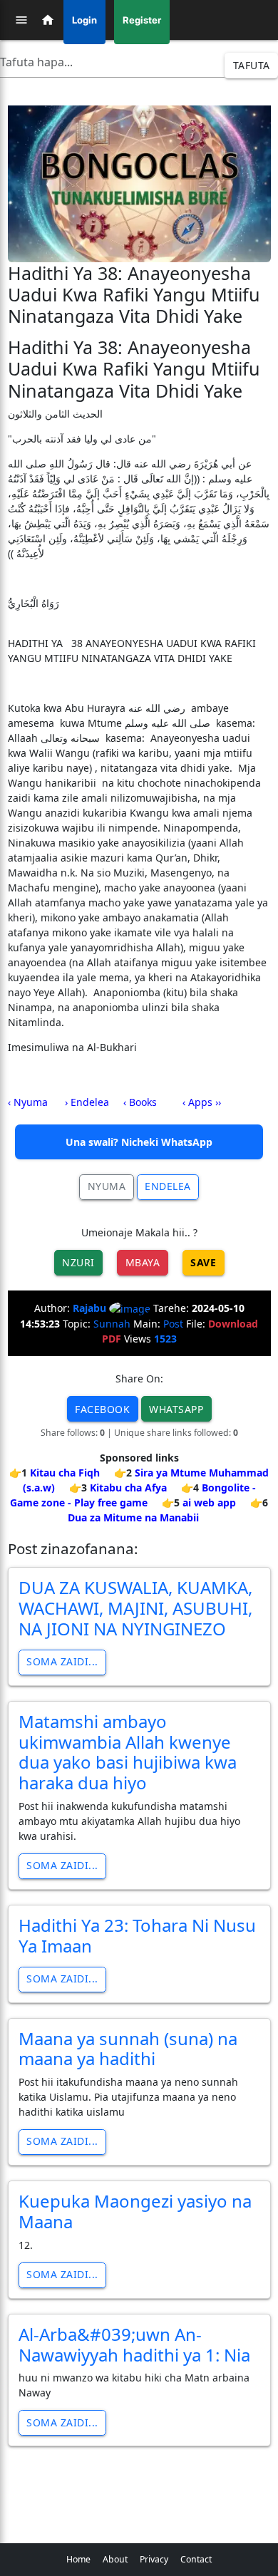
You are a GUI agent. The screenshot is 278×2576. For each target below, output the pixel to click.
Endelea (168, 1186)
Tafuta (252, 65)
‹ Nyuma (28, 1102)
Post (173, 1324)
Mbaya (143, 1262)
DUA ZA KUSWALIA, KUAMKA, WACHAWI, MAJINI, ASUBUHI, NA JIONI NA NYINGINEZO (135, 1608)
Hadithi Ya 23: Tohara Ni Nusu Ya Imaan (137, 1935)
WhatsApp (176, 1409)
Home (78, 2559)
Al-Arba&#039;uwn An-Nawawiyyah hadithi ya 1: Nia (134, 2344)
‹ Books (140, 1102)
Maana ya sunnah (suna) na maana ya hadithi (128, 2049)
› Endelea (87, 1102)
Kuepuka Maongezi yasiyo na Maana (135, 2211)
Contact (196, 2559)
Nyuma (107, 1186)
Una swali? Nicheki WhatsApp (139, 1142)
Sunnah (112, 1324)
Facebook (102, 1409)
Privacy (154, 2559)
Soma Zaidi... (62, 1661)
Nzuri (78, 1262)
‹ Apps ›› (202, 1102)
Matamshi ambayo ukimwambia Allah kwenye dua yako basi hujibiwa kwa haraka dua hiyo (128, 1752)
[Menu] (21, 20)
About (115, 2559)
